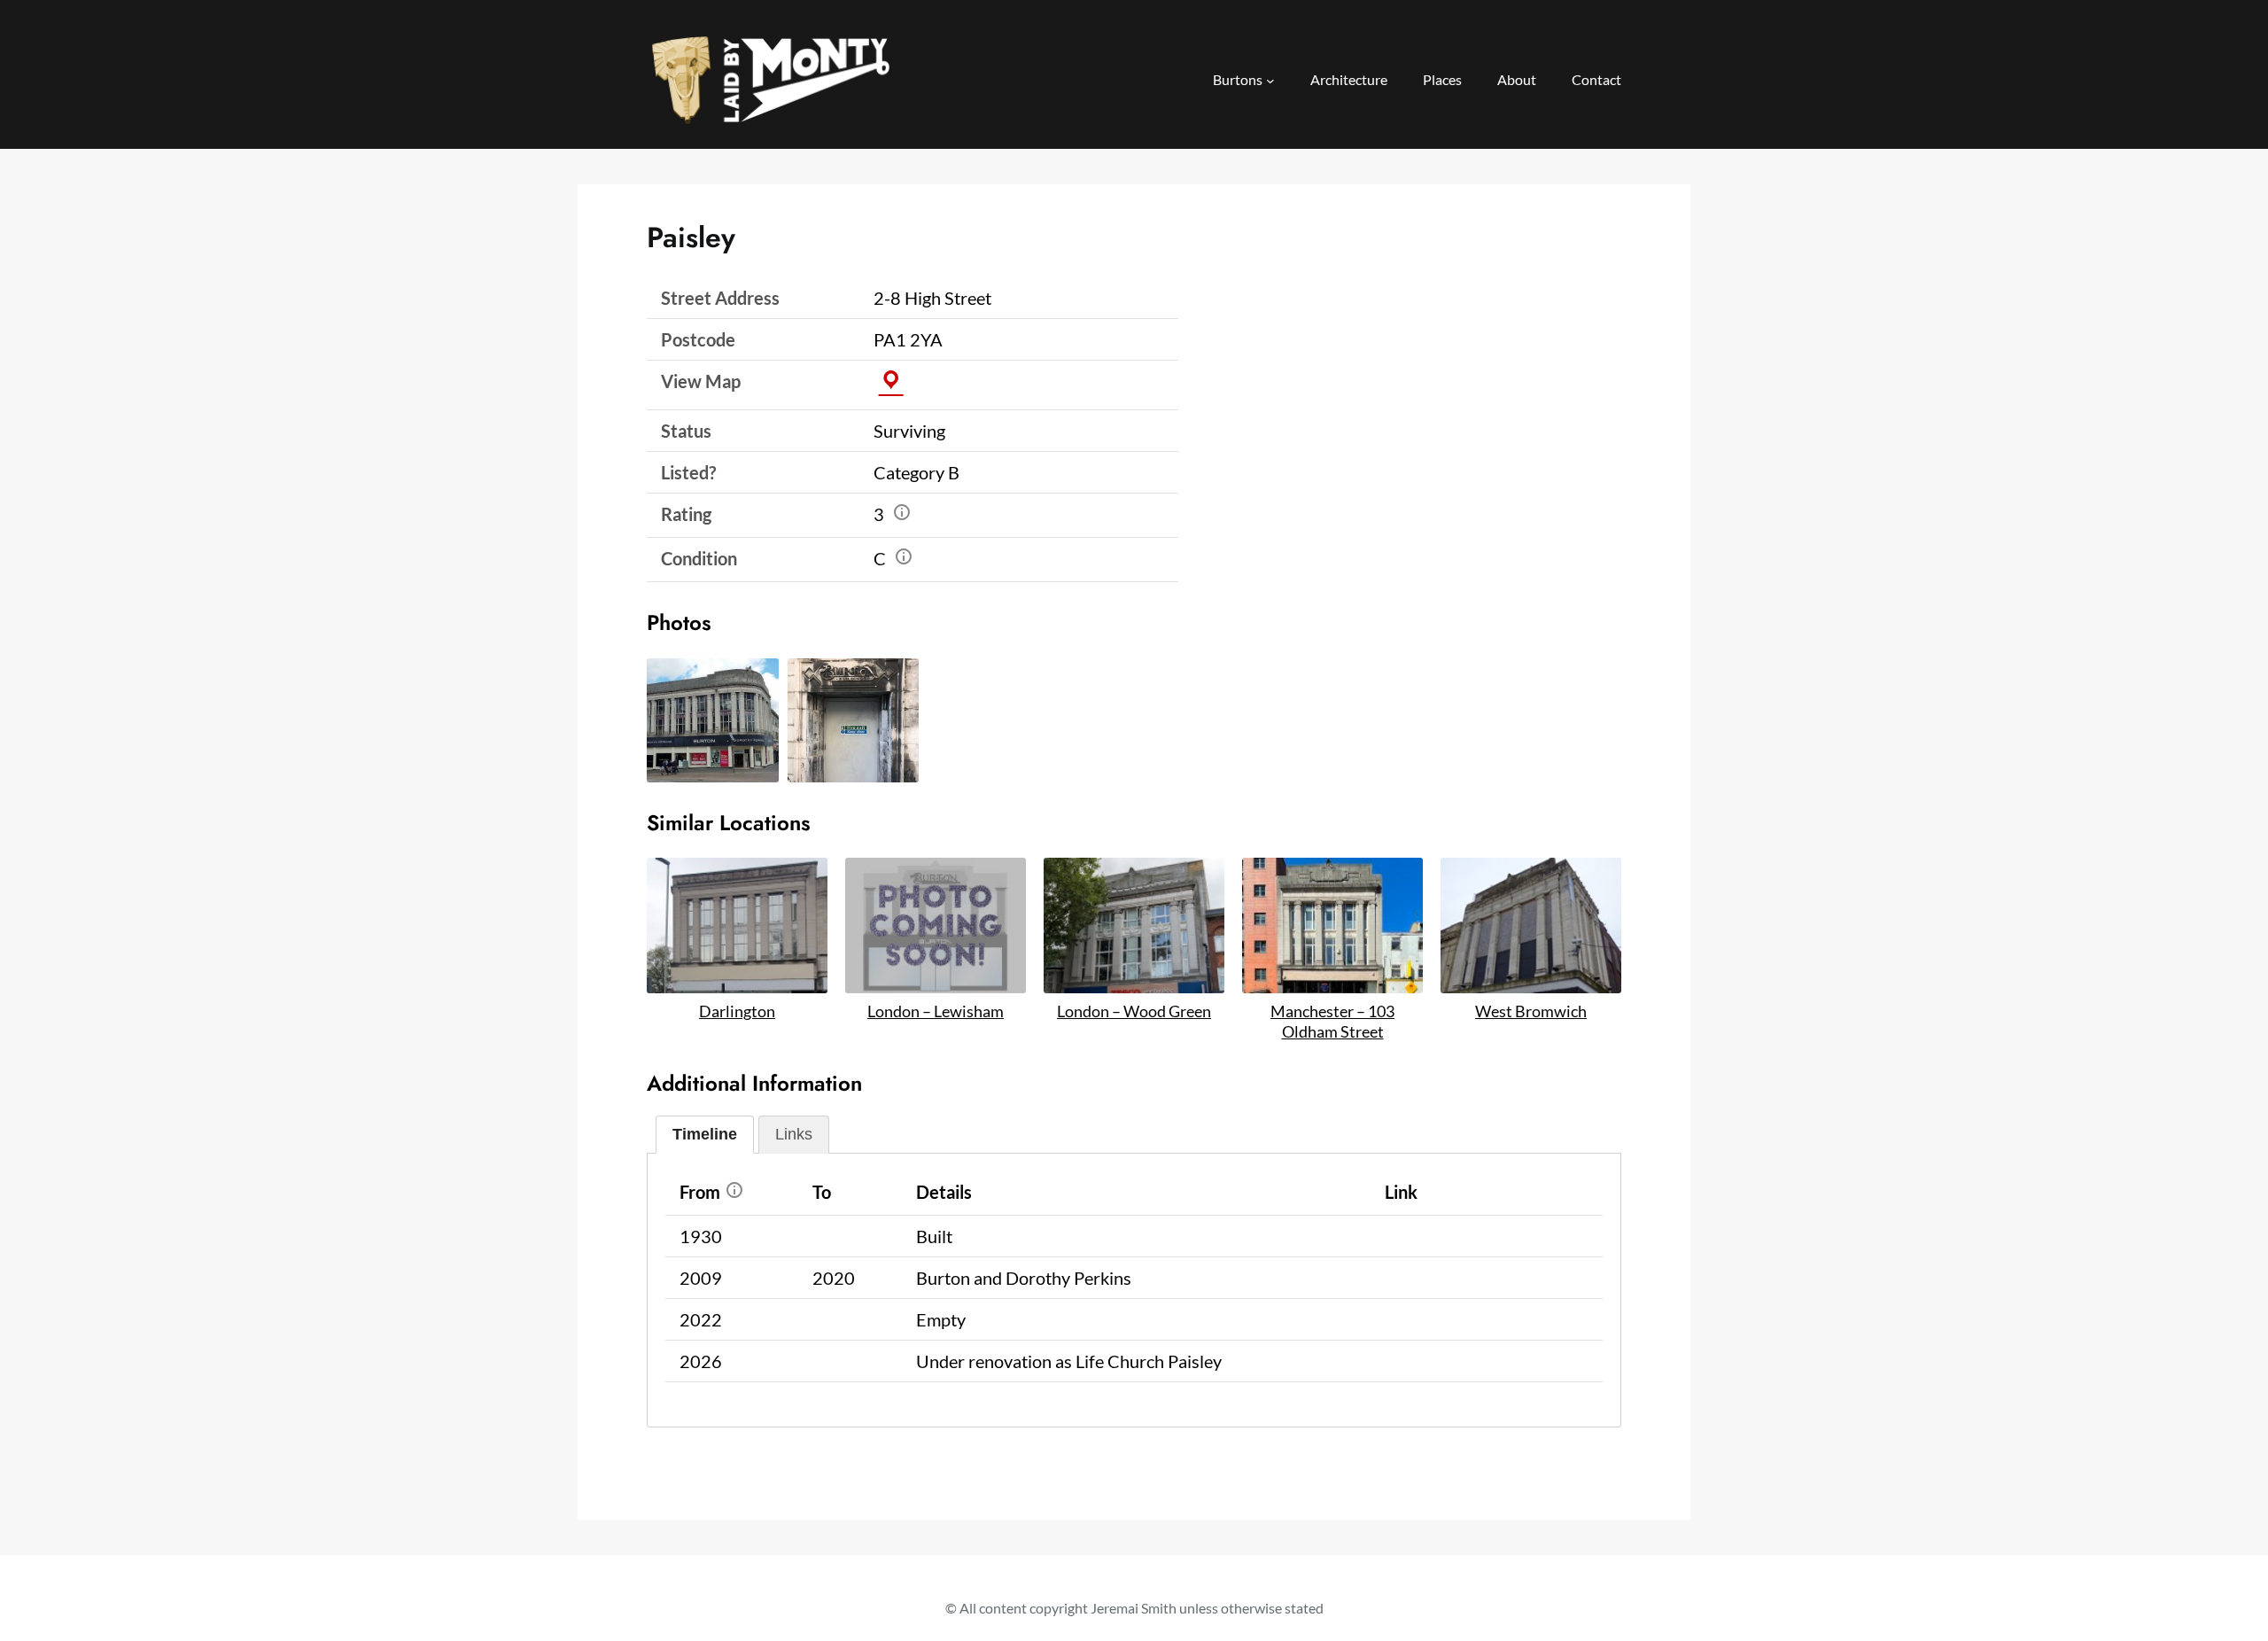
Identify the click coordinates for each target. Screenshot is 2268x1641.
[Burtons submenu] (1270, 81)
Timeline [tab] (705, 1134)
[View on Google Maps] (891, 381)
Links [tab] (794, 1134)
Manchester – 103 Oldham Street (1332, 1021)
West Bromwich (1531, 1011)
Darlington (737, 1011)
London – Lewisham (936, 1011)
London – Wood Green (1134, 1011)
